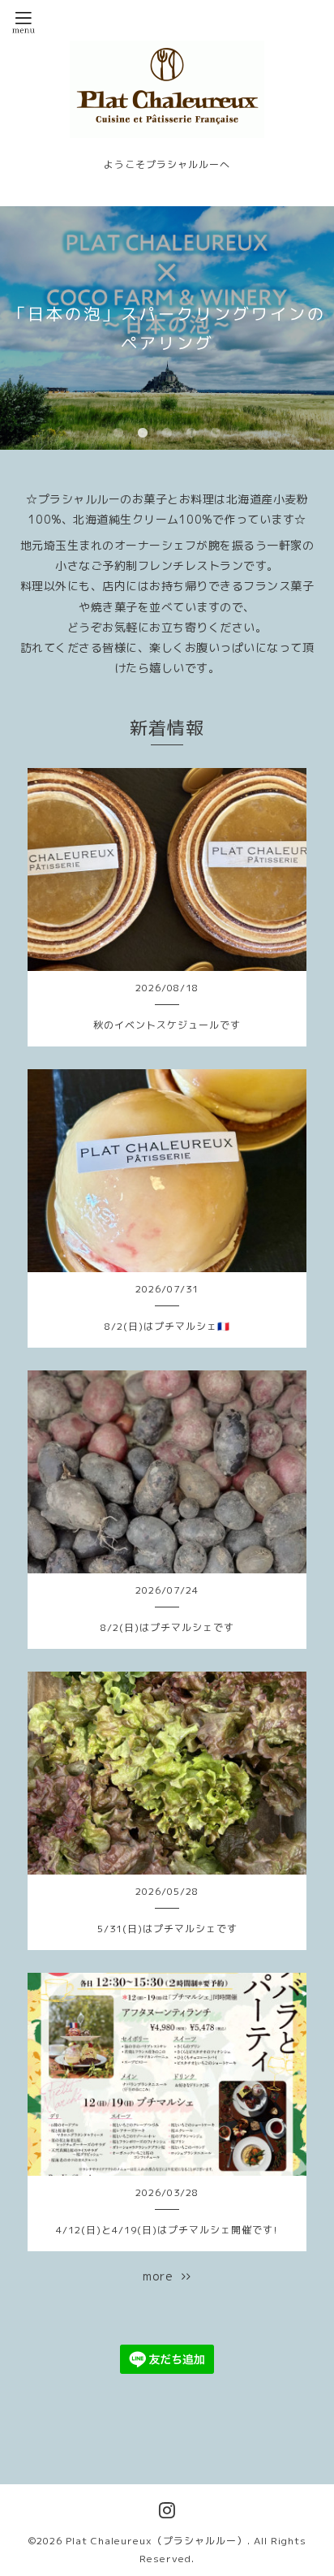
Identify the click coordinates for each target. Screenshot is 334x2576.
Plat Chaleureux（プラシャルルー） (156, 2541)
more (162, 2276)
